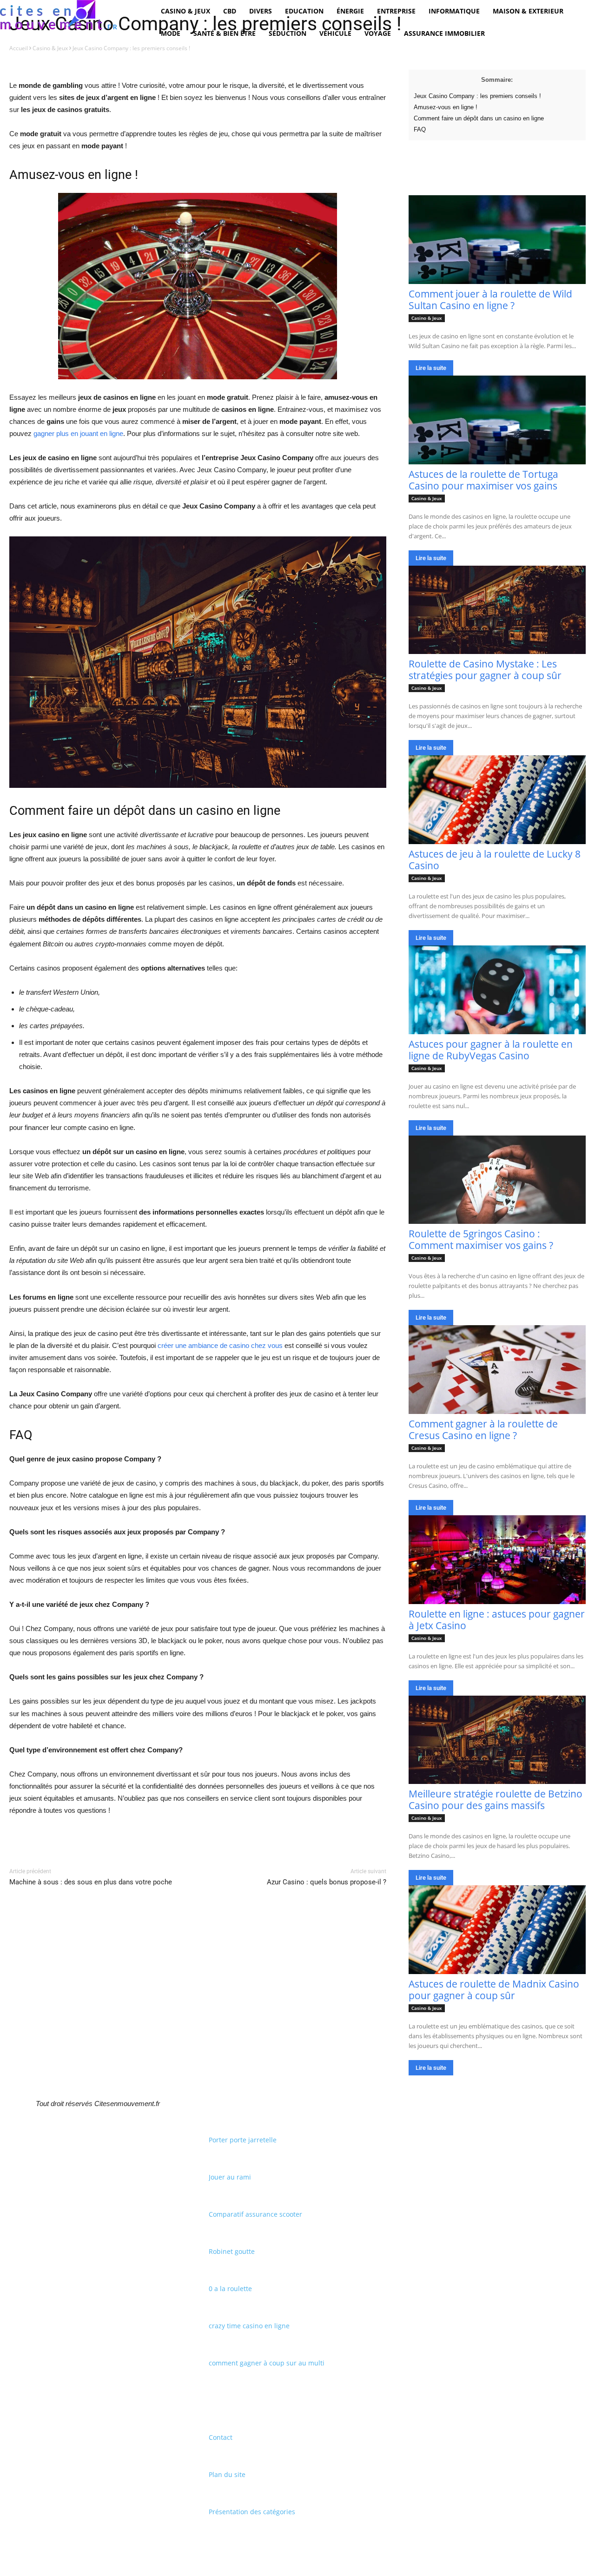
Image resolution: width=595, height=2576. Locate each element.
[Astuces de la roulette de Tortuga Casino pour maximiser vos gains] (497, 420)
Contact (221, 2437)
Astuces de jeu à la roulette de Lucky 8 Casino (495, 860)
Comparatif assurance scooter (255, 2214)
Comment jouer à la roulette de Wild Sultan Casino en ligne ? (490, 300)
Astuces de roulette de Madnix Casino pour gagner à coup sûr (494, 1990)
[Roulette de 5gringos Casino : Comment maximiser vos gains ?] (497, 1180)
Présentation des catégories (252, 2512)
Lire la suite (431, 368)
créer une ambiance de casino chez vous (220, 1345)
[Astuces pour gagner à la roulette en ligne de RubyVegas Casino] (497, 990)
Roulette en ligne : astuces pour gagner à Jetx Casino (497, 1620)
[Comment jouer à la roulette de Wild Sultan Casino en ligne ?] (497, 240)
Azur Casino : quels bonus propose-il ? (327, 1882)
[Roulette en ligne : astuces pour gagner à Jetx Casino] (497, 1560)
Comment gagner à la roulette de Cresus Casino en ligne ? (483, 1430)
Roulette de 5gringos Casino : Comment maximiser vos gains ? (481, 1239)
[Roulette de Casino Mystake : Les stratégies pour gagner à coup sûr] (497, 610)
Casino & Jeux (50, 48)
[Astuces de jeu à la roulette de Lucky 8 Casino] (497, 800)
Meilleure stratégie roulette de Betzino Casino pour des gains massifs (496, 1800)
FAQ (420, 129)
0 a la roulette (230, 2289)
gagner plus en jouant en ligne (78, 433)
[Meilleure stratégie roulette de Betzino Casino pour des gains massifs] (497, 1740)
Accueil (19, 48)
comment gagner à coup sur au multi (267, 2363)
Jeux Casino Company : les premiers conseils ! (477, 96)
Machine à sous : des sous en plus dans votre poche (91, 1882)
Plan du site (227, 2474)
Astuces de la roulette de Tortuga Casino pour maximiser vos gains (483, 480)
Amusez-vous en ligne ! (446, 107)
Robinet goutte (232, 2251)
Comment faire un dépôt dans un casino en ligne (479, 118)
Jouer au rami (230, 2177)
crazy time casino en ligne (249, 2326)
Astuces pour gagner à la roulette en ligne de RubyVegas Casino (491, 1050)
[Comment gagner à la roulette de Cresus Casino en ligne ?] (497, 1370)
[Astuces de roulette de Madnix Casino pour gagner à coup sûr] (497, 1930)
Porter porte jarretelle (243, 2140)
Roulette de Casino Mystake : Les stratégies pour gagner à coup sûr (485, 670)
